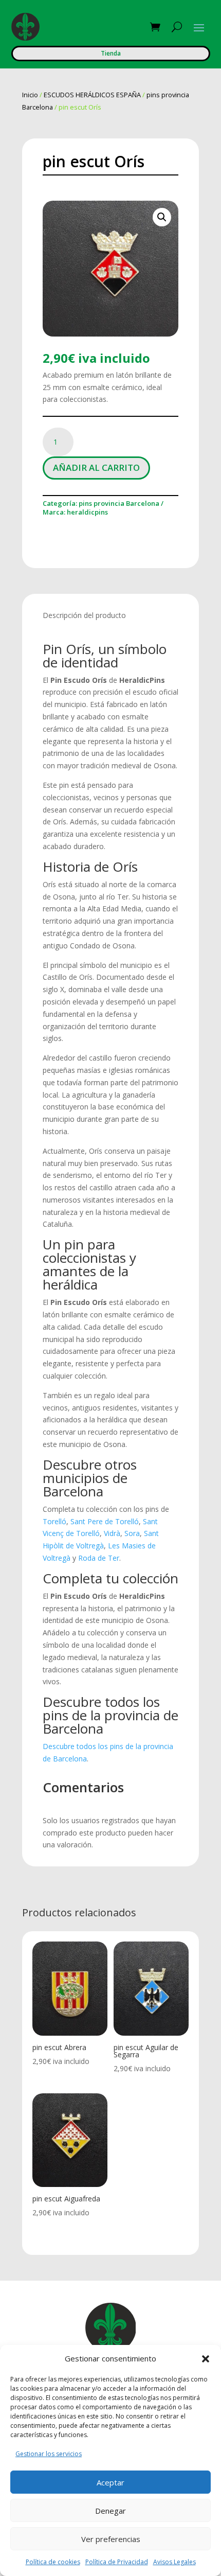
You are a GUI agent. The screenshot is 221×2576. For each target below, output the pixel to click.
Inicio (30, 95)
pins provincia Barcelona (119, 503)
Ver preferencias (111, 2539)
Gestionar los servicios (49, 2454)
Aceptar (110, 2482)
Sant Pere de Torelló (105, 1521)
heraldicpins (87, 512)
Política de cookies (53, 2562)
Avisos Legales (174, 2562)
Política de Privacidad (117, 2562)
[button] (206, 2359)
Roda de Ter (99, 1558)
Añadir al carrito (96, 467)
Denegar (110, 2511)
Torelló (54, 1521)
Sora (132, 1533)
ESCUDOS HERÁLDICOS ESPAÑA (92, 95)
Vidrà (112, 1533)
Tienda (111, 53)
